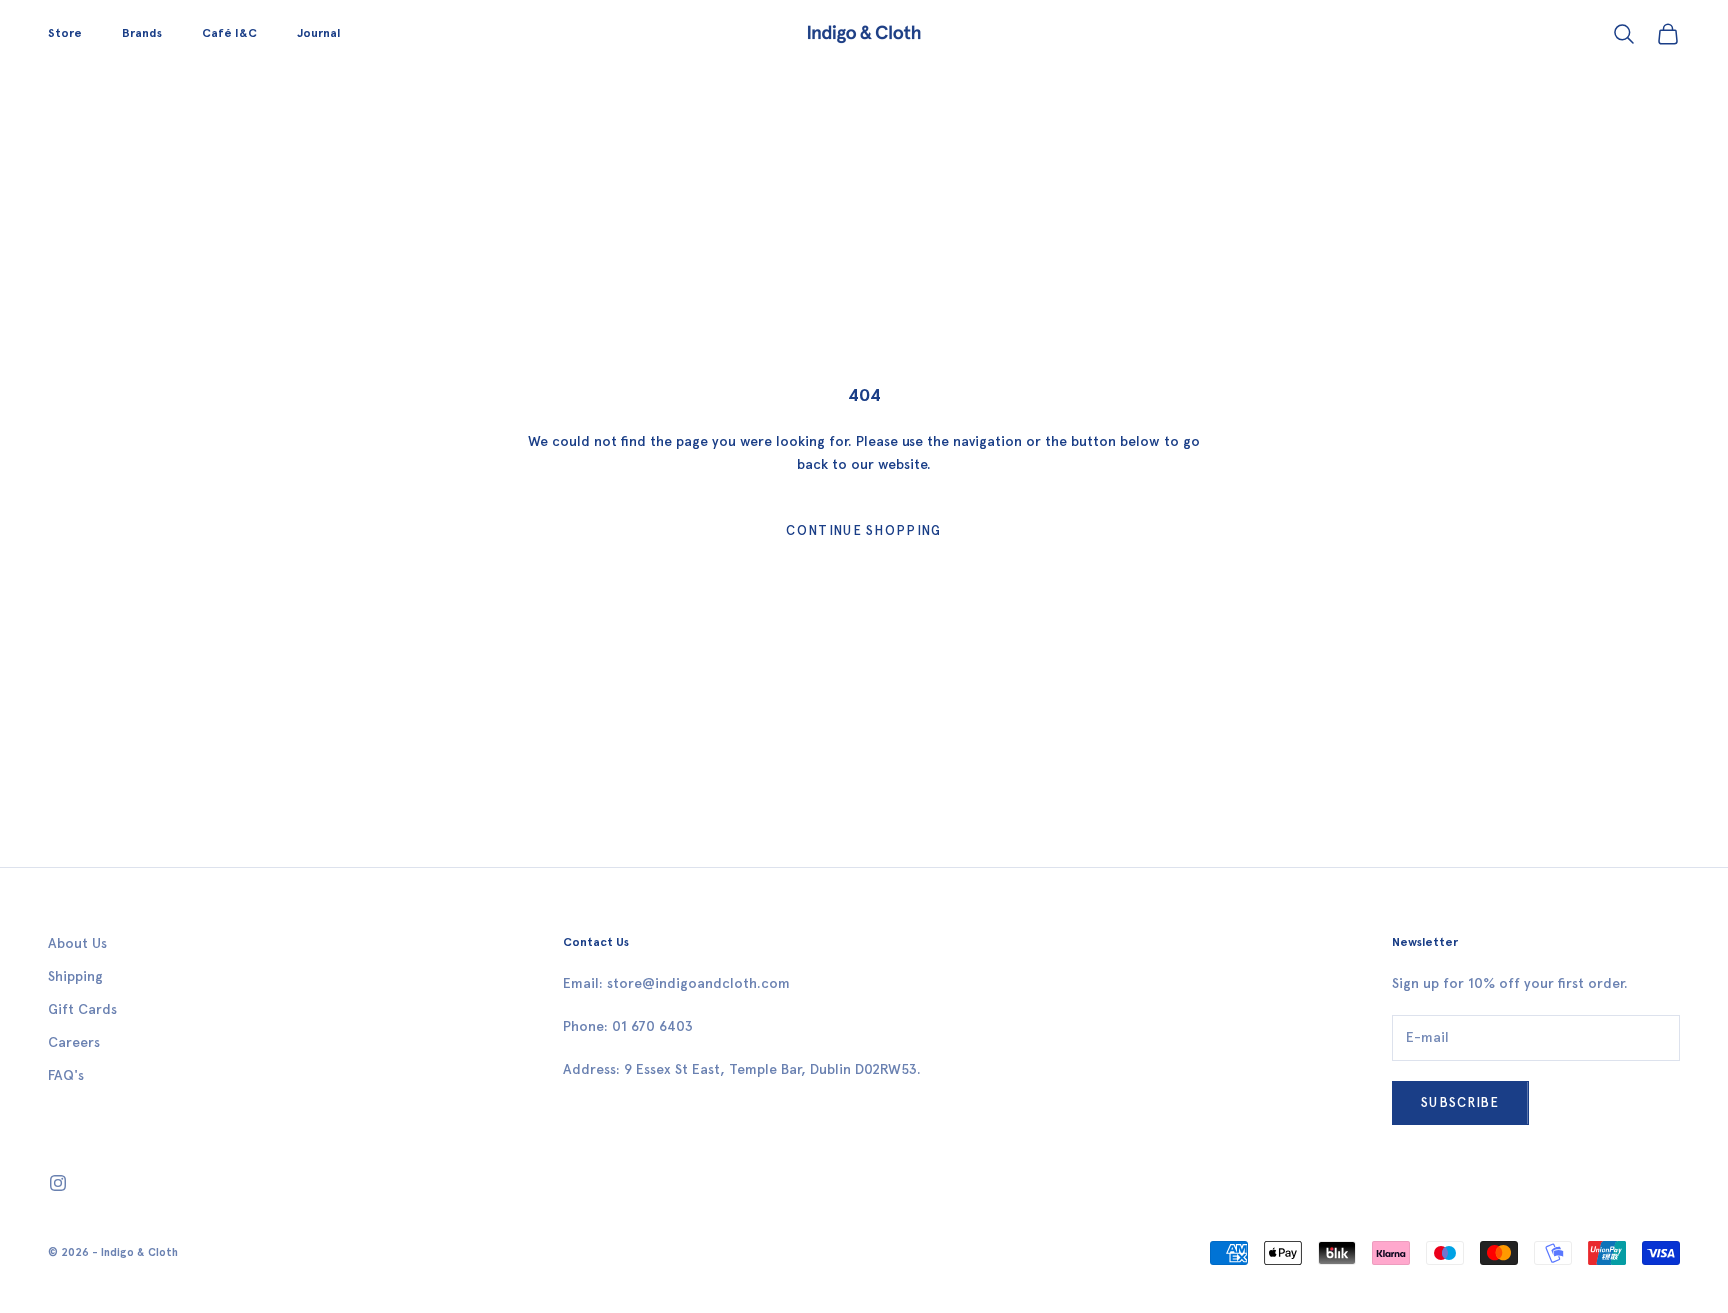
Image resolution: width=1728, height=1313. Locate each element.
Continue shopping (863, 530)
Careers (74, 1042)
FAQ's (66, 1075)
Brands (142, 33)
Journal (318, 33)
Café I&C (229, 33)
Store (65, 33)
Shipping (75, 976)
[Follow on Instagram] (58, 1183)
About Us (77, 943)
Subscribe (1460, 1102)
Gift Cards (82, 1009)
